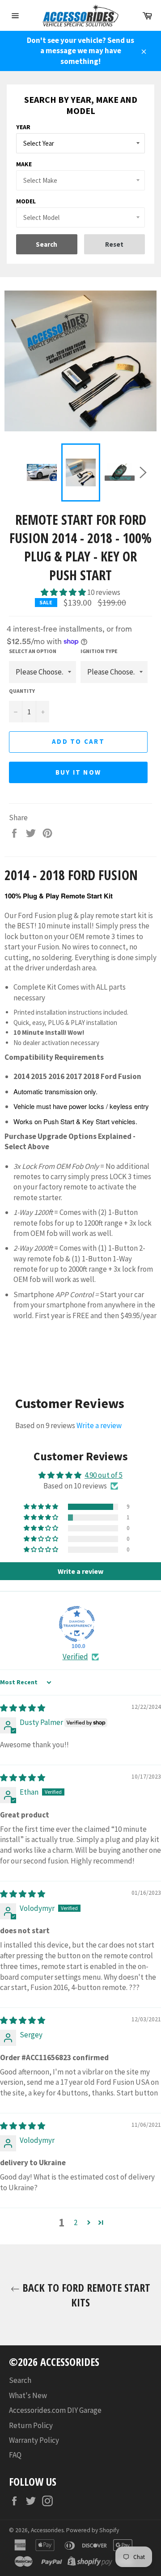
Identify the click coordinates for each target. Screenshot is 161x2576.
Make (24, 164)
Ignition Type (99, 651)
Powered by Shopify (93, 2530)
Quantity (22, 691)
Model (26, 201)
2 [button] (76, 2222)
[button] (64, 592)
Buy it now (78, 772)
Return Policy (31, 2425)
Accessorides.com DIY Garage (55, 2410)
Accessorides (47, 2530)
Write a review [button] (80, 1571)
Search (20, 2380)
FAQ (15, 2455)
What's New (28, 2395)
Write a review (99, 1425)
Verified (75, 1657)
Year (23, 127)
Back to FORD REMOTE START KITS (85, 2295)
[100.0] (77, 1624)
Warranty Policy (34, 2440)
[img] (23, 1708)
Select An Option (33, 651)
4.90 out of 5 (104, 1475)
